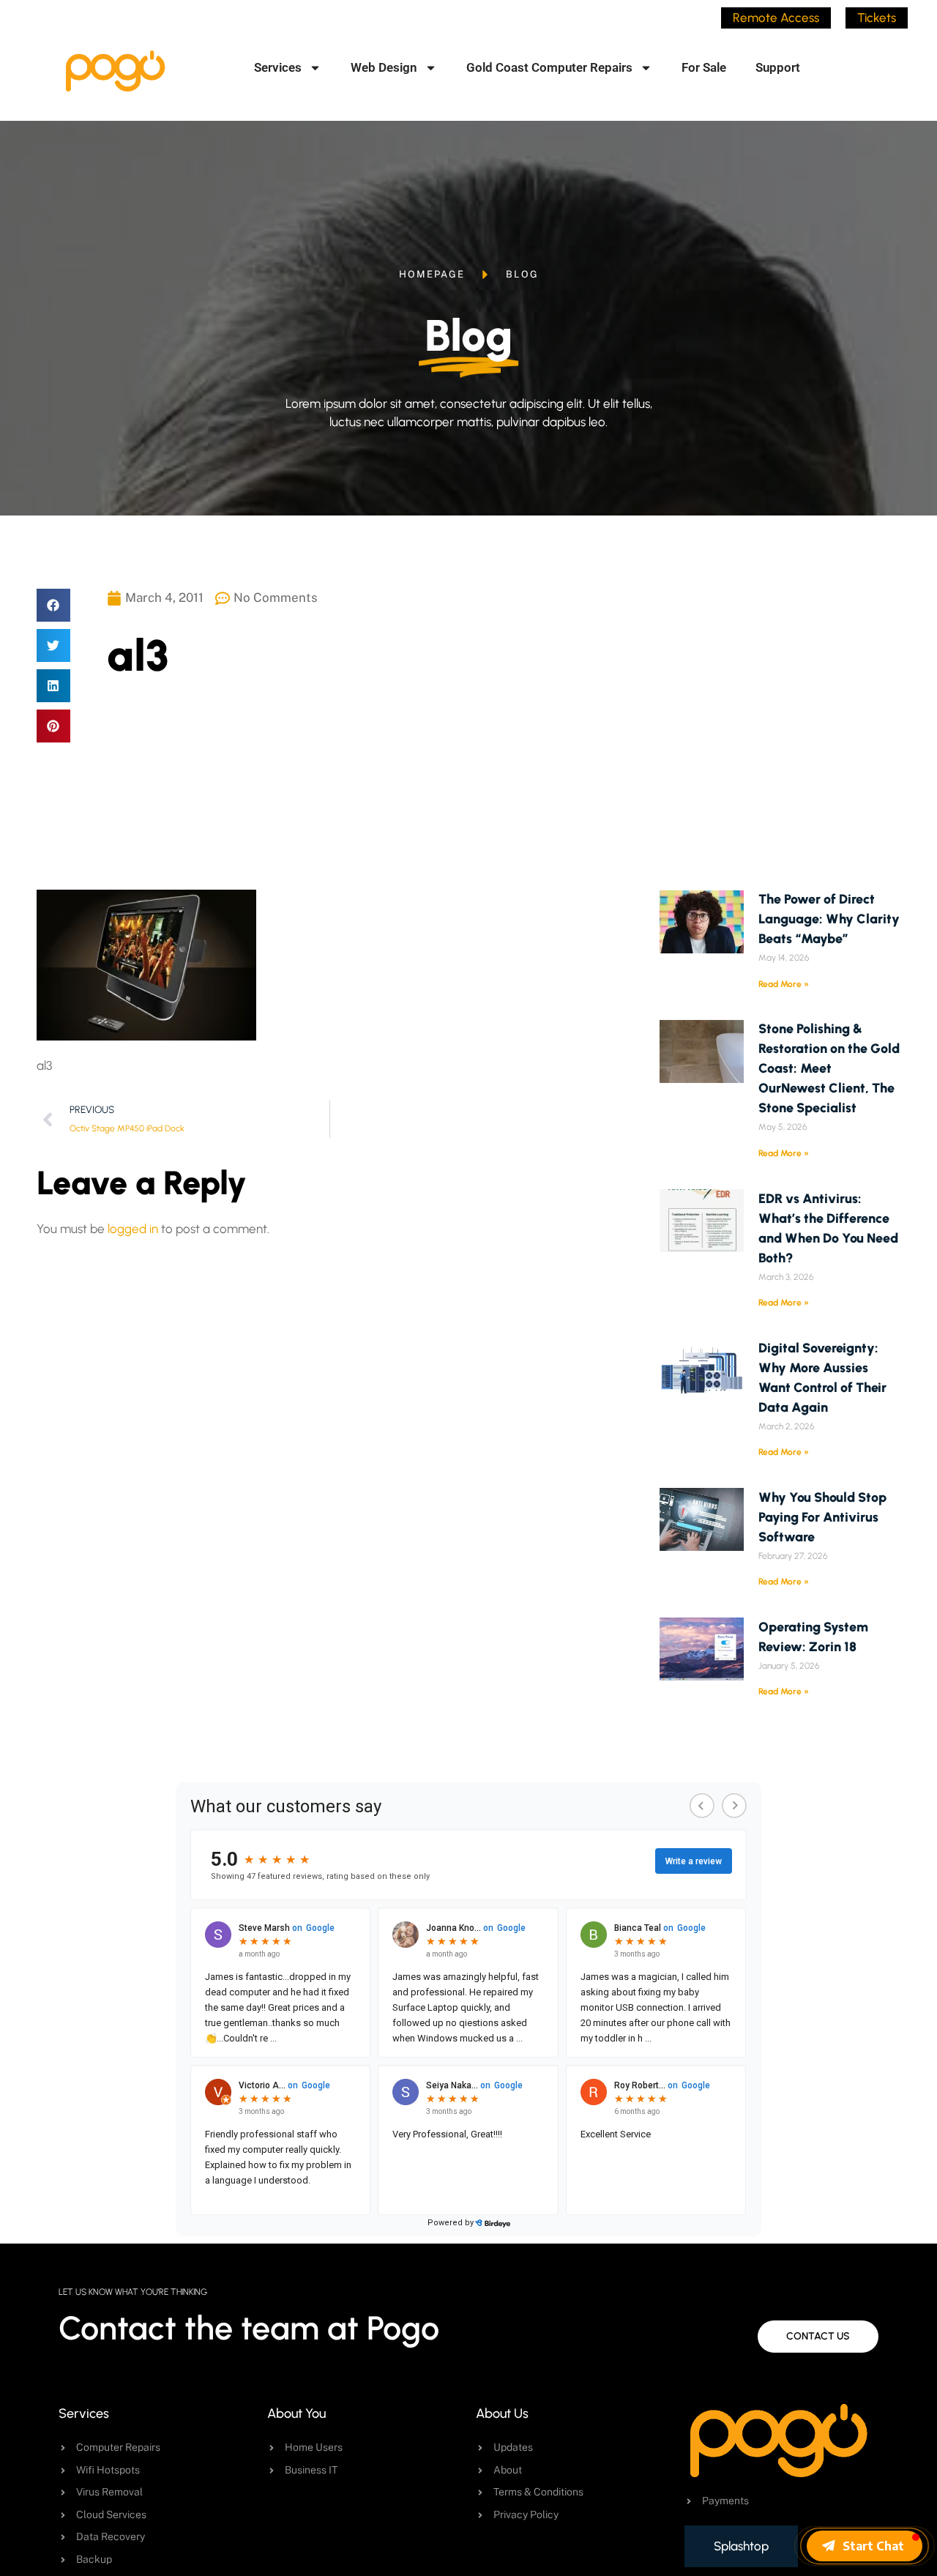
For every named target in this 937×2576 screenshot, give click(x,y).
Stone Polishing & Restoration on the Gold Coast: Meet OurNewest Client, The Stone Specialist (829, 1068)
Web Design (384, 67)
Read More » (784, 984)
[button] (53, 605)
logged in (133, 1229)
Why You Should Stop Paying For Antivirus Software (822, 1517)
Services (278, 67)
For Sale (704, 67)
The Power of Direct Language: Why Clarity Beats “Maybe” (829, 919)
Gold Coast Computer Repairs (549, 67)
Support (778, 67)
